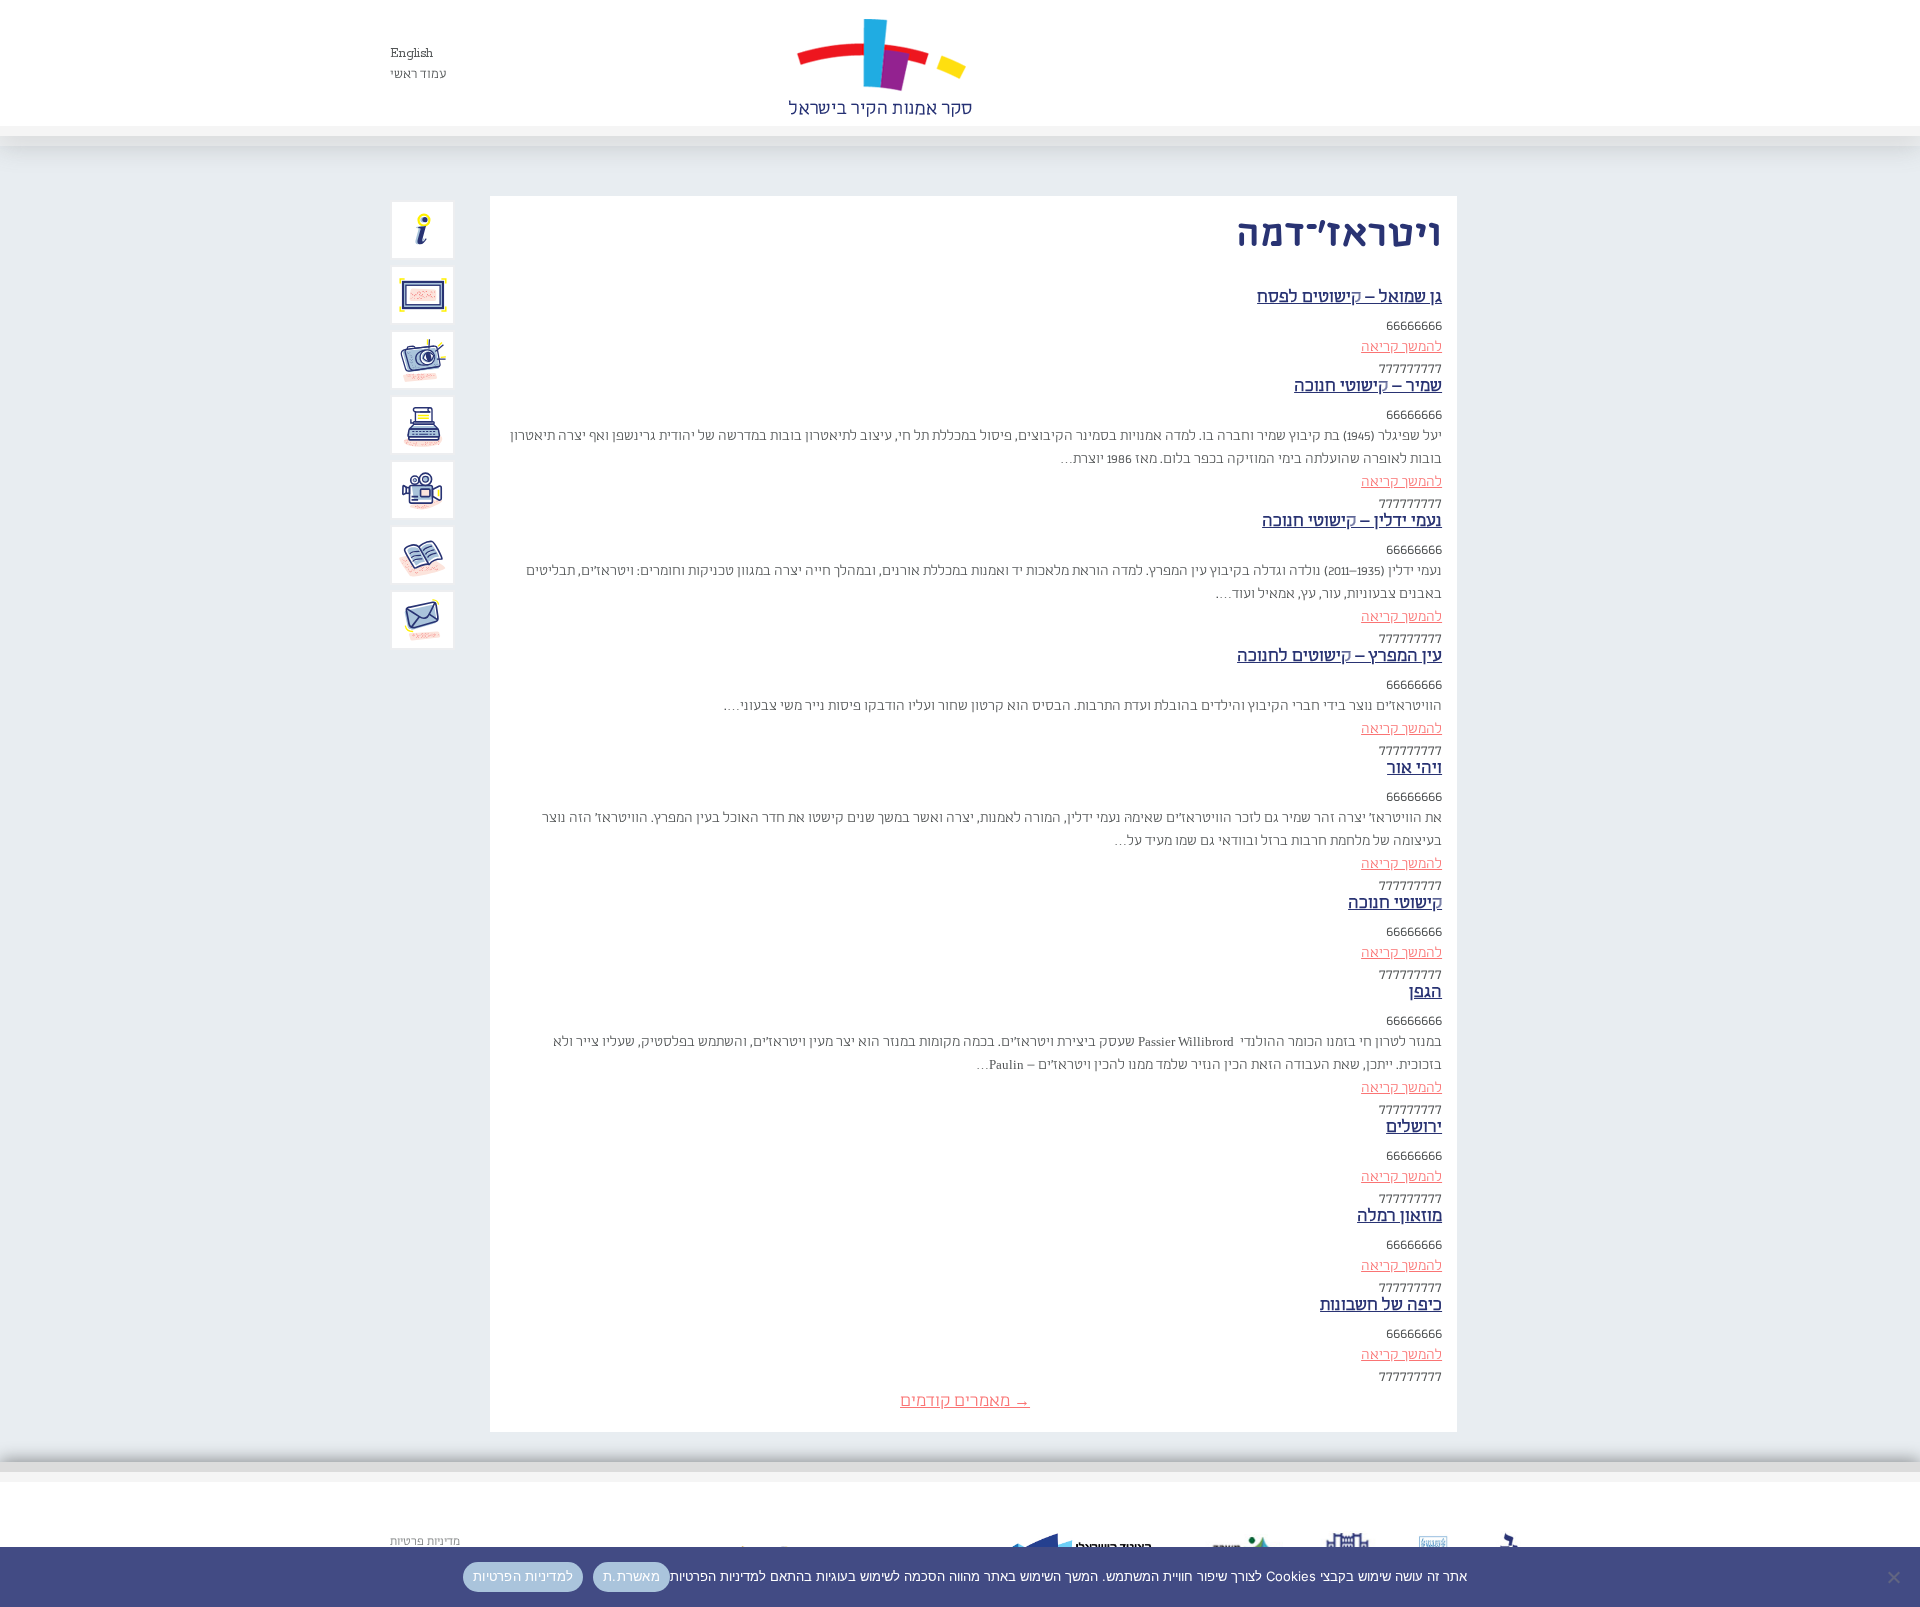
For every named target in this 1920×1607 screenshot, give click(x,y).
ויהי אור (1414, 768)
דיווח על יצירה (423, 360)
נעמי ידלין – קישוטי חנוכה (1352, 521)
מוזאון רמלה (1399, 1216)
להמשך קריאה (1401, 347)
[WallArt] (880, 63)
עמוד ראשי (418, 74)
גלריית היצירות (423, 295)
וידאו (423, 490)
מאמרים (423, 555)
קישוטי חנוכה (1395, 903)
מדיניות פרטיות (425, 1542)
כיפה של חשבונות (1381, 1305)
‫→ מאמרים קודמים (965, 1401)
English (411, 53)
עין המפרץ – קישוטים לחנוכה (1339, 656)
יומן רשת (423, 425)
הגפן (1425, 992)
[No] (1895, 1577)
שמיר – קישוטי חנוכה (1368, 386)
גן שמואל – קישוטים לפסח (1349, 297)
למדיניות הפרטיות (523, 1576)
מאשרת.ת (631, 1576)
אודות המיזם (423, 230)
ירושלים (1414, 1127)
